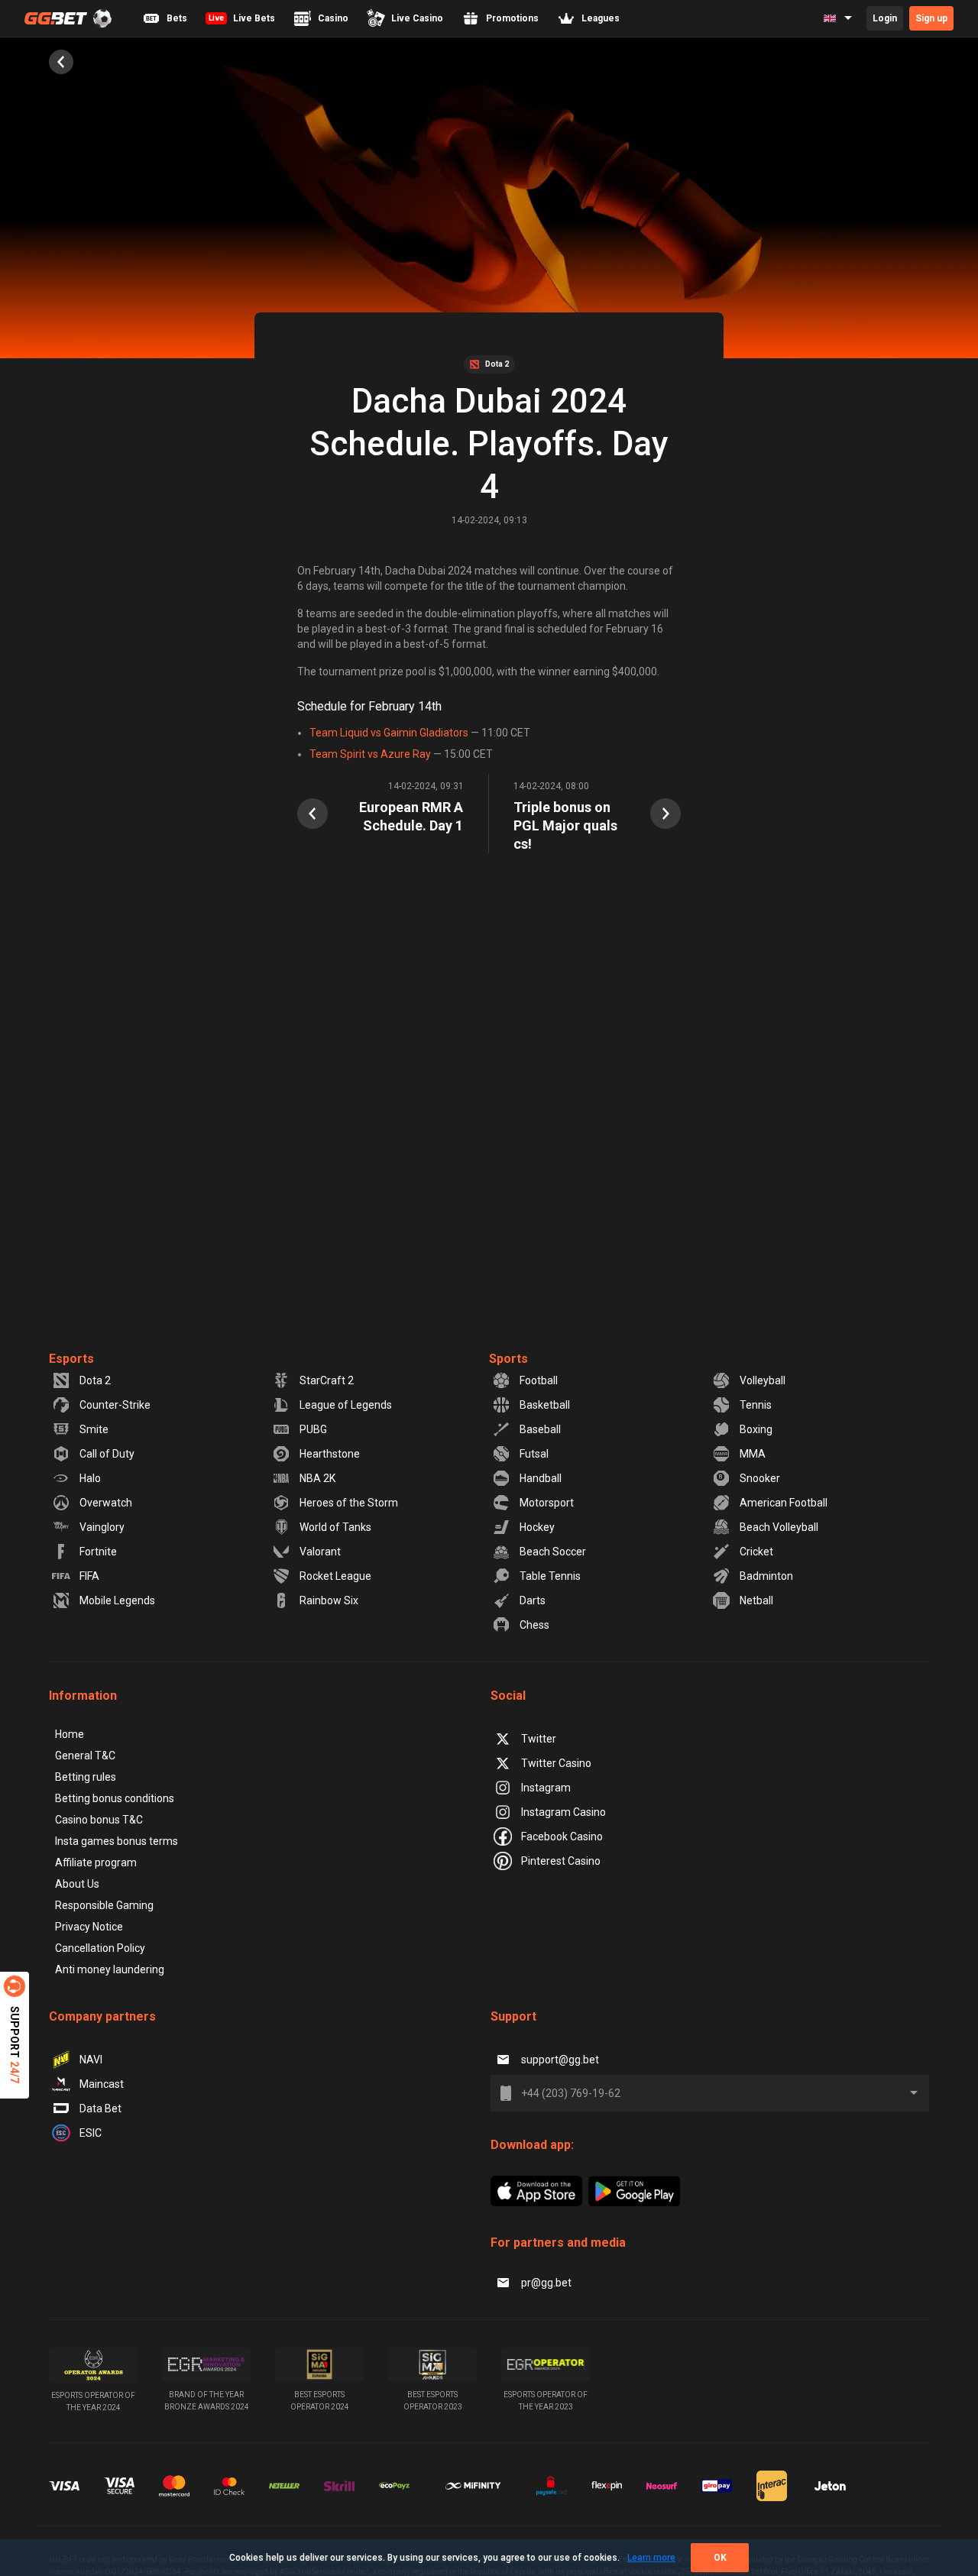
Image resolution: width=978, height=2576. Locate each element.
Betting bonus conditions (115, 1798)
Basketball (545, 1405)
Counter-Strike (115, 1405)
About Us (77, 1884)
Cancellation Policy (100, 1948)
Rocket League (335, 1576)
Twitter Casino (556, 1763)
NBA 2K (317, 1478)
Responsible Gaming (104, 1905)
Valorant (320, 1552)
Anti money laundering (110, 1969)
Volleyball (763, 1380)
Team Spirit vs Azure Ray (370, 754)
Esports (71, 1359)
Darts (533, 1600)
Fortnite (98, 1552)
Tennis (756, 1405)
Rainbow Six (329, 1600)
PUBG (313, 1429)
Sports (508, 1359)
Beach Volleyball (779, 1527)
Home (70, 1734)
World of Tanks (335, 1527)
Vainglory (102, 1527)
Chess (534, 1625)
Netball (756, 1600)
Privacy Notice (89, 1927)
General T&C (85, 1756)
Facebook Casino (562, 1837)
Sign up (931, 18)
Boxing (756, 1429)
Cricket (756, 1552)
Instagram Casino (563, 1812)
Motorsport (547, 1503)
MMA (753, 1454)
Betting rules (86, 1777)
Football (539, 1380)
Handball (541, 1478)
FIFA (89, 1576)
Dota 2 (95, 1380)
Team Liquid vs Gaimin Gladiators (389, 733)
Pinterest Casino (561, 1861)
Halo (90, 1478)
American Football (784, 1503)
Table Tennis (550, 1576)
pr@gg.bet (546, 2283)
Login (885, 18)
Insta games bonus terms (117, 1841)
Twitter (539, 1739)
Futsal (534, 1454)
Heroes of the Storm (349, 1503)
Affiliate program (96, 1862)
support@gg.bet (560, 2060)
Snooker (760, 1478)
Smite (94, 1429)
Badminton (766, 1576)
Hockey (537, 1527)
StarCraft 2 (327, 1380)
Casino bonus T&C (99, 1820)
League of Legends (346, 1405)
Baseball (540, 1429)
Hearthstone (330, 1454)
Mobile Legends (117, 1600)
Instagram (546, 1788)
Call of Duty (107, 1454)
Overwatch (106, 1503)
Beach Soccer (553, 1552)
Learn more (651, 2558)
